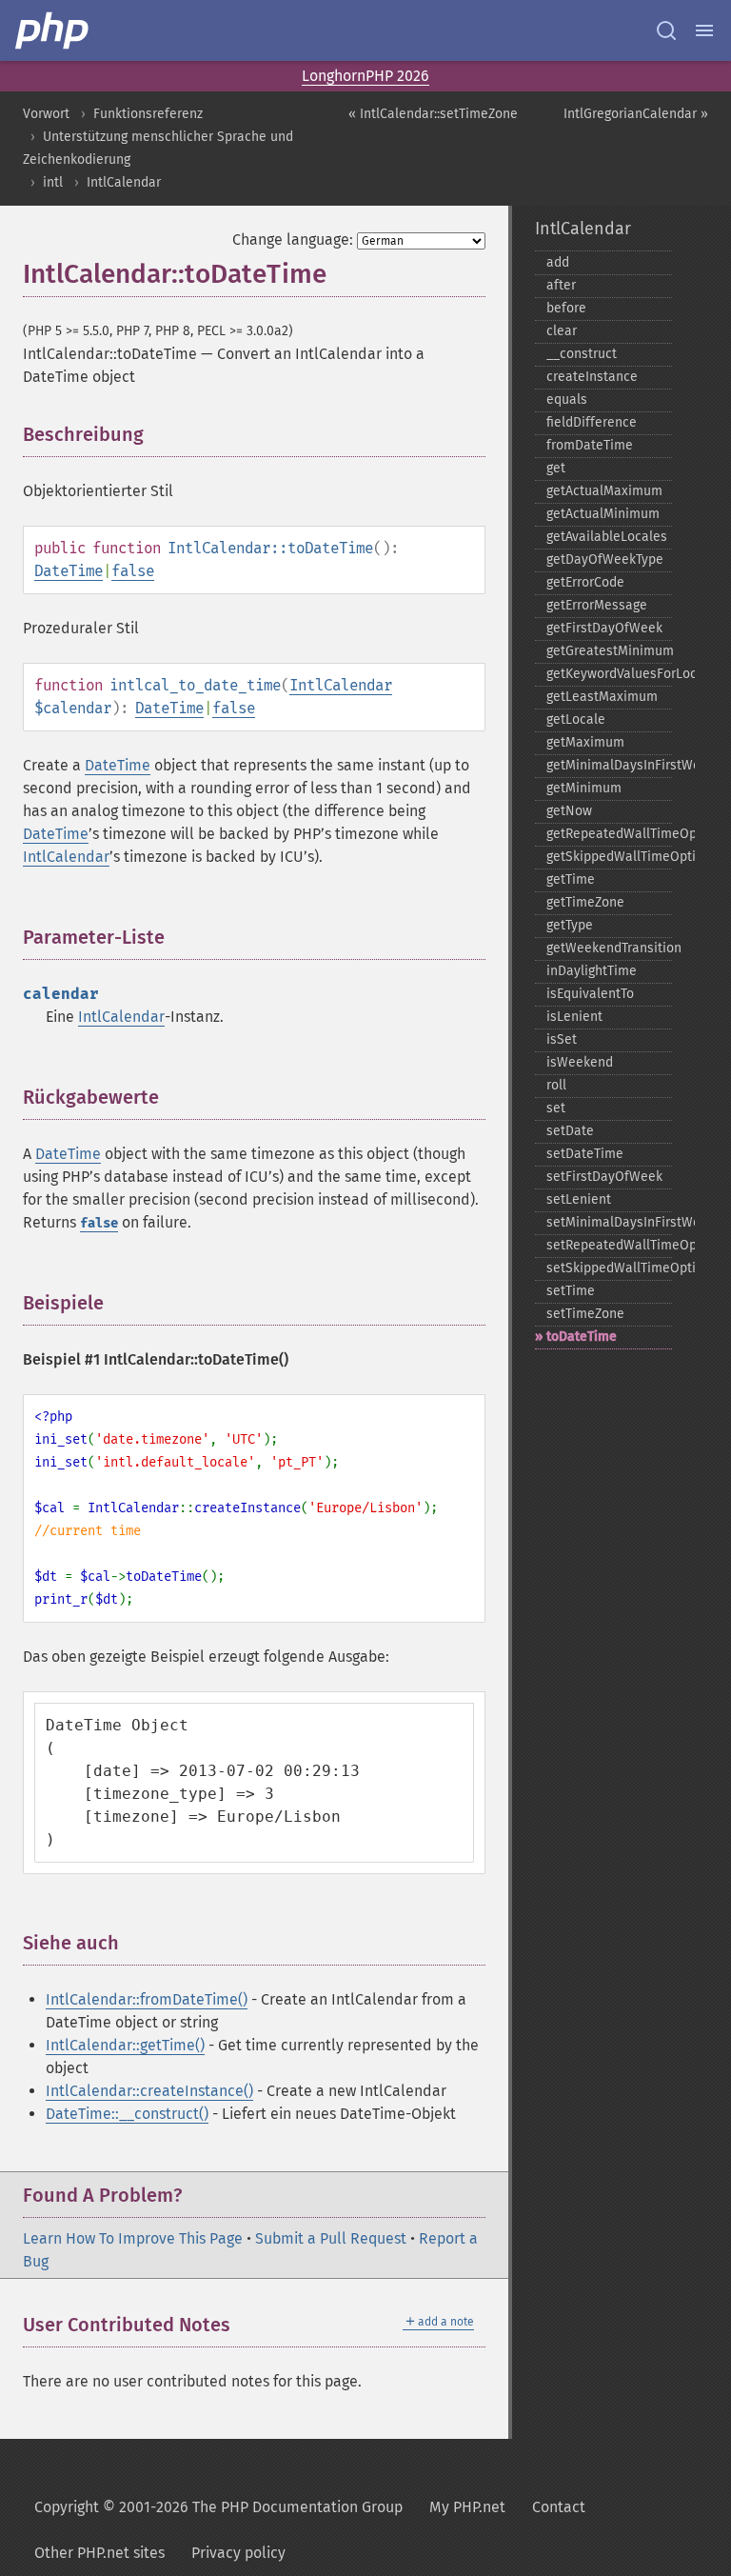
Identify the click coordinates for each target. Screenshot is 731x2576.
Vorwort (46, 114)
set (556, 1108)
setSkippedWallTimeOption (609, 1268)
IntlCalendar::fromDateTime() (147, 1999)
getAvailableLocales (607, 537)
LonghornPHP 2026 (365, 76)
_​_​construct (582, 354)
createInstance (592, 377)
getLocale (576, 719)
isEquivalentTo (590, 994)
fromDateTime (590, 445)
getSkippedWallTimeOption (609, 857)
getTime (571, 879)
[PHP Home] (53, 30)
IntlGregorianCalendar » (636, 114)
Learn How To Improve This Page (133, 2238)
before (566, 308)
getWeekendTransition (609, 948)
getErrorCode (585, 582)
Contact (559, 2507)
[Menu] (704, 30)
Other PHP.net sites (99, 2553)
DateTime (69, 571)
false (133, 571)
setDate (570, 1131)
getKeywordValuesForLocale (609, 674)
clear (562, 331)
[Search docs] (666, 30)
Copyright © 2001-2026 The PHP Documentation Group (218, 2507)
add (558, 262)
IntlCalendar (124, 182)
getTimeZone (585, 902)
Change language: (293, 240)
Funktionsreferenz (148, 114)
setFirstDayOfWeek (604, 1177)
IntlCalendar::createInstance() (149, 2091)
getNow (569, 811)
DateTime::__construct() (127, 2114)
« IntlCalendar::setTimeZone (433, 114)
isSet (562, 1039)
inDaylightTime (592, 971)
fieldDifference (592, 422)
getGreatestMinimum (609, 651)
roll (556, 1085)
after (561, 285)
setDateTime (585, 1154)
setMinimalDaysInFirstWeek (609, 1222)
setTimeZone (585, 1314)
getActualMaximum (604, 491)
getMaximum (585, 742)
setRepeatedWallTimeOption (609, 1245)
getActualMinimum (603, 514)
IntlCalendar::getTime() (125, 2045)
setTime (571, 1291)
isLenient (574, 1017)
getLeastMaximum (602, 697)
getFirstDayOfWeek (604, 628)
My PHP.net (467, 2507)
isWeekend (580, 1062)
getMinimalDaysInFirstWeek (609, 765)
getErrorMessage (597, 605)
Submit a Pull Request (331, 2238)
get (556, 468)
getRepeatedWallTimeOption (609, 834)
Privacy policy (238, 2553)
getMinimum (584, 788)
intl (53, 182)
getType (570, 925)
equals (567, 399)
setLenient (579, 1199)
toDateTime (582, 1337)
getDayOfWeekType (605, 559)
